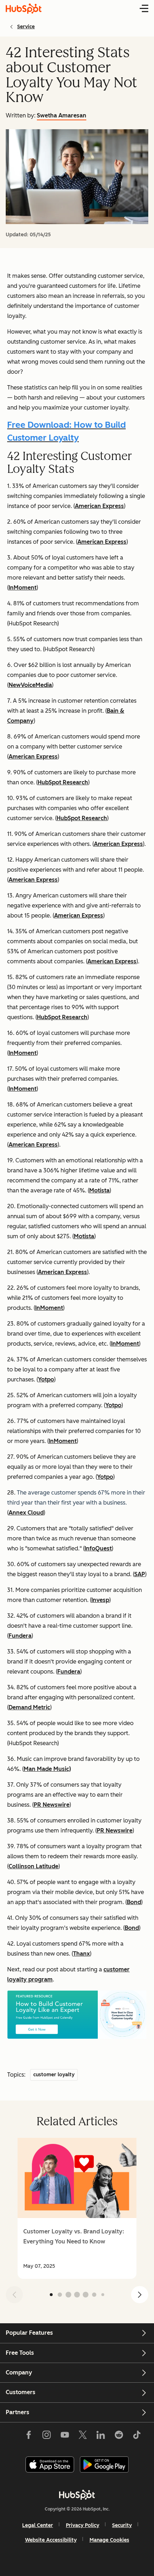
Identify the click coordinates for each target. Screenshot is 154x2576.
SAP (140, 1574)
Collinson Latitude (33, 1866)
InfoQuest (98, 1548)
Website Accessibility (51, 2540)
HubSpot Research (63, 782)
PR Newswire (52, 1805)
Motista (99, 1190)
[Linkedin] (101, 2436)
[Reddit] (119, 2436)
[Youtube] (64, 2436)
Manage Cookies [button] (109, 2540)
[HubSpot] (77, 2495)
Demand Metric (29, 1707)
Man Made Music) (47, 1769)
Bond (134, 1902)
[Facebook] (29, 2436)
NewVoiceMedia (30, 685)
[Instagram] (47, 2436)
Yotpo (46, 1379)
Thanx (81, 1954)
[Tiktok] (137, 2436)
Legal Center (38, 2525)
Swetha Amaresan (62, 115)
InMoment (23, 588)
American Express (99, 506)
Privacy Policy (83, 2525)
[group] (77, 2208)
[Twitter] (83, 2436)
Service (26, 27)
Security (122, 2525)
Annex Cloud (26, 1513)
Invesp (100, 1600)
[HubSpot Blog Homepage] (24, 9)
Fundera (20, 1636)
